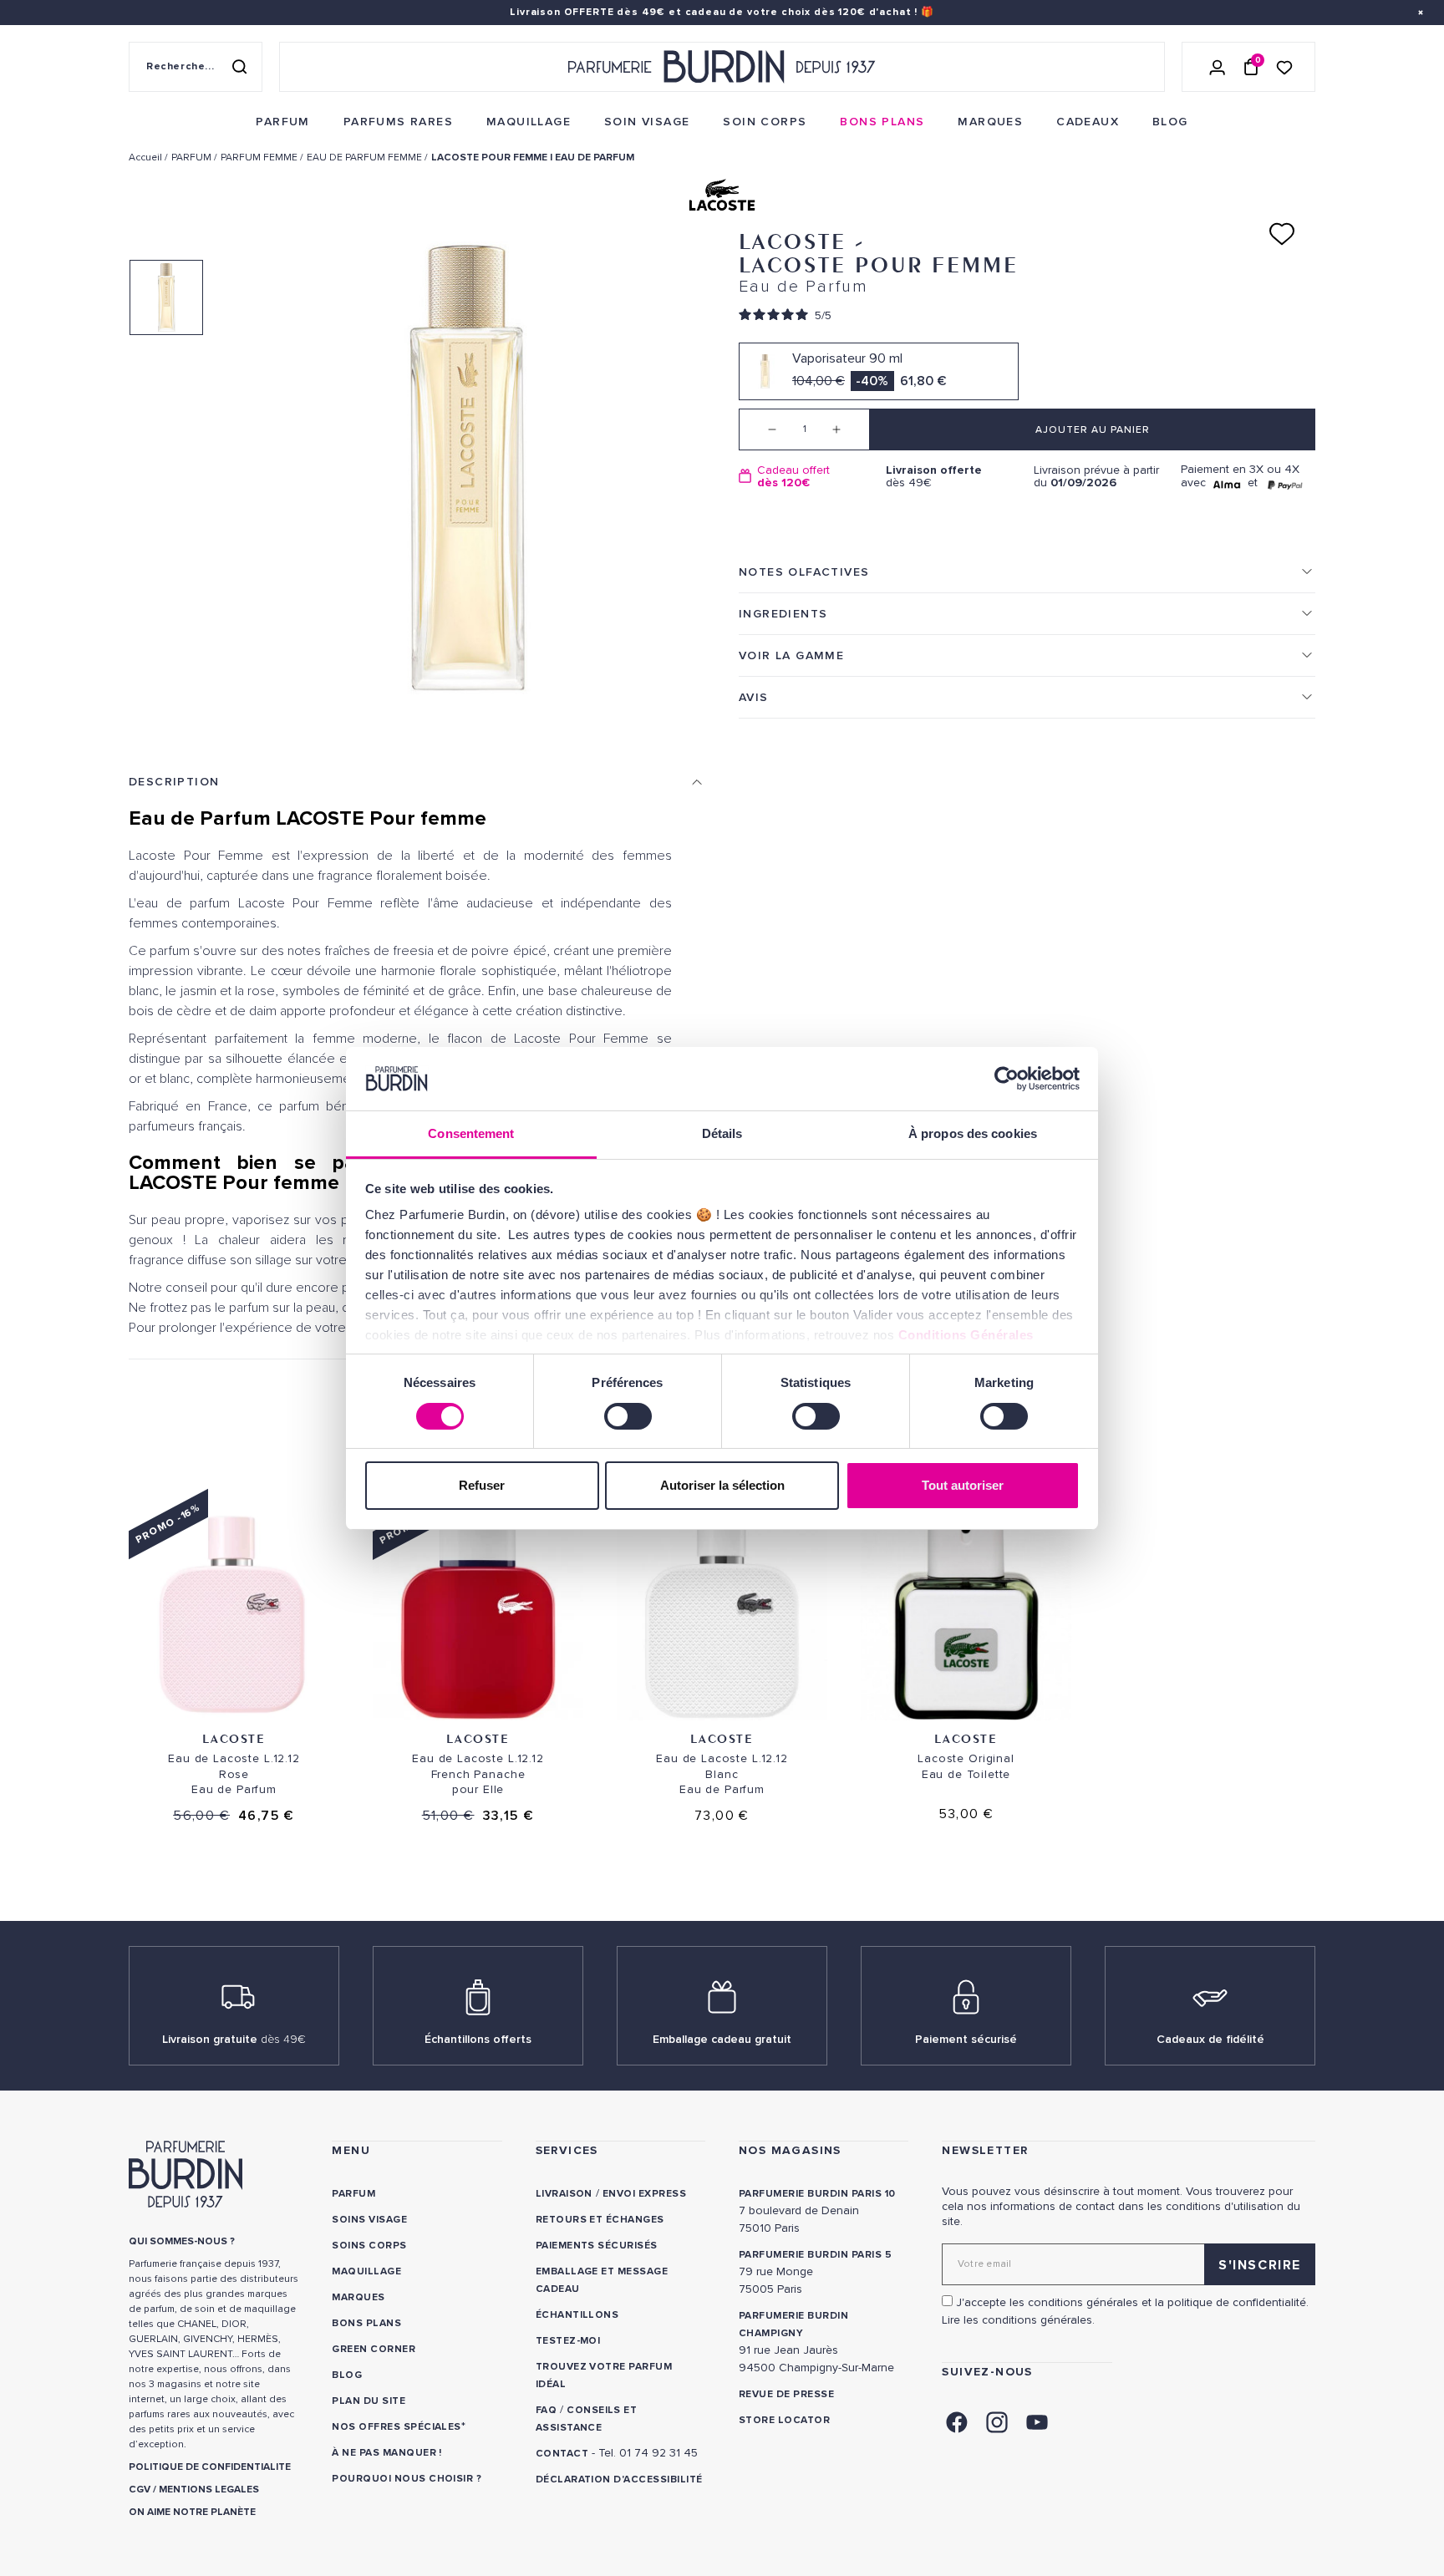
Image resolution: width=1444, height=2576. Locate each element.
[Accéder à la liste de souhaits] (1284, 66)
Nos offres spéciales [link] (397, 2427)
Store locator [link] (784, 2420)
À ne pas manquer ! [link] (387, 2453)
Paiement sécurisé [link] (966, 2039)
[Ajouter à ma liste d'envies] (1282, 234)
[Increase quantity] (849, 429)
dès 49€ (934, 477)
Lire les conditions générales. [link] (1018, 2320)
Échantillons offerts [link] (478, 2039)
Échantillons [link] (577, 2315)
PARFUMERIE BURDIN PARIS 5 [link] (815, 2255)
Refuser (482, 1485)
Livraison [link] (564, 2194)
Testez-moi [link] (568, 2341)
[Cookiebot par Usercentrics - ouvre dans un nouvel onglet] (1007, 1079)
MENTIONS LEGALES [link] (209, 2490)
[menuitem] (282, 122)
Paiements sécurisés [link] (597, 2246)
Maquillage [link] (366, 2271)
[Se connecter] (1218, 67)
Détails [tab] (722, 1133)
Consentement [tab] (471, 1133)
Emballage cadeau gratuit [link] (722, 2039)
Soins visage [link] (369, 2220)
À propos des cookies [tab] (973, 1133)
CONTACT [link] (562, 2454)
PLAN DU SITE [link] (369, 2401)
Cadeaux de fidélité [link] (1210, 2039)
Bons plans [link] (366, 2323)
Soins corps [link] (369, 2246)
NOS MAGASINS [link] (790, 2150)
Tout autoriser (963, 1485)
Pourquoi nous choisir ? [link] (407, 2479)
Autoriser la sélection (722, 1485)
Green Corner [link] (374, 2349)
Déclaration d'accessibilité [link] (619, 2479)
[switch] (628, 1416)
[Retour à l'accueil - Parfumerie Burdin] (722, 67)
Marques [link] (358, 2297)
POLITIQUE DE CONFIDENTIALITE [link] (210, 2467)
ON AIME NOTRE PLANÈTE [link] (192, 2512)
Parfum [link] (353, 2194)
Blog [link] (347, 2375)
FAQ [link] (546, 2410)
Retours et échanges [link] (600, 2220)
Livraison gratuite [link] (234, 2039)
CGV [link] (140, 2490)
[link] (282, 122)
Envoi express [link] (644, 2194)
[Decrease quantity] (760, 429)
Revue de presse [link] (786, 2394)
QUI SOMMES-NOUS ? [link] (182, 2241)
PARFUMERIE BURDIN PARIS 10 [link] (817, 2194)
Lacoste (234, 1738)
